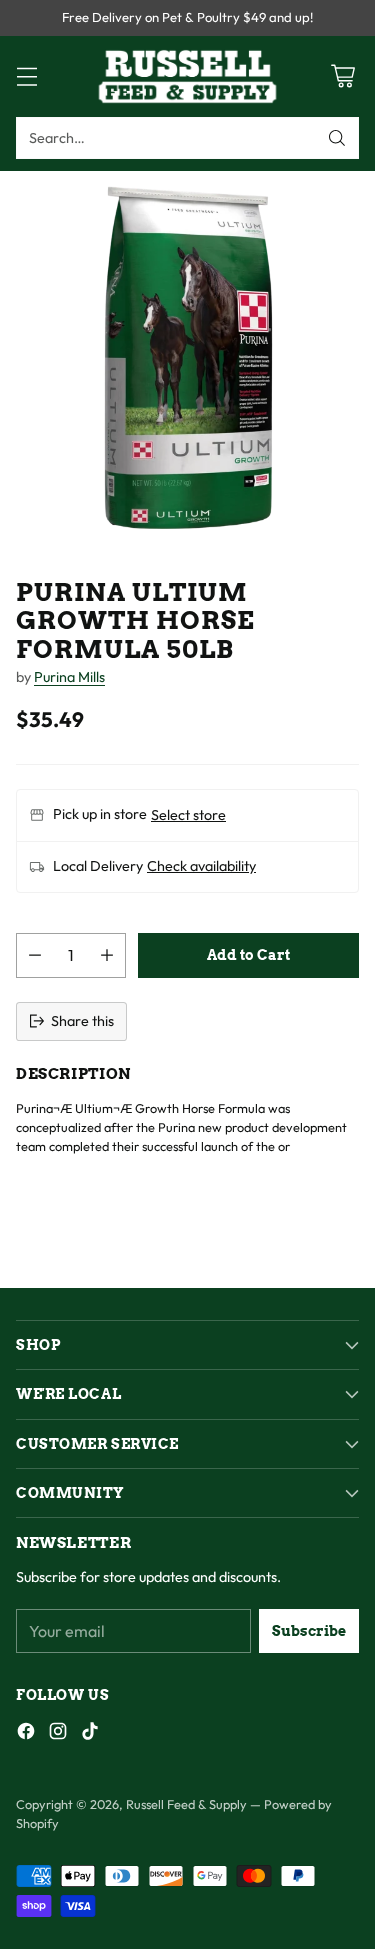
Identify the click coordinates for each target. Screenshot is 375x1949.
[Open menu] (26, 76)
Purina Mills (69, 677)
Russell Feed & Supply (186, 1804)
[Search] (337, 138)
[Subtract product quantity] (35, 955)
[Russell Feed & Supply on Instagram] (58, 1734)
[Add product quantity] (107, 955)
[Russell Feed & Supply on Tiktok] (90, 1734)
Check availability (201, 866)
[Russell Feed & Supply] (188, 76)
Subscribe (309, 1631)
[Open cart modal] (342, 76)
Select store (188, 815)
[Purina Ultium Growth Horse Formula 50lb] (187, 358)
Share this (82, 1021)
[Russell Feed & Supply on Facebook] (26, 1734)
